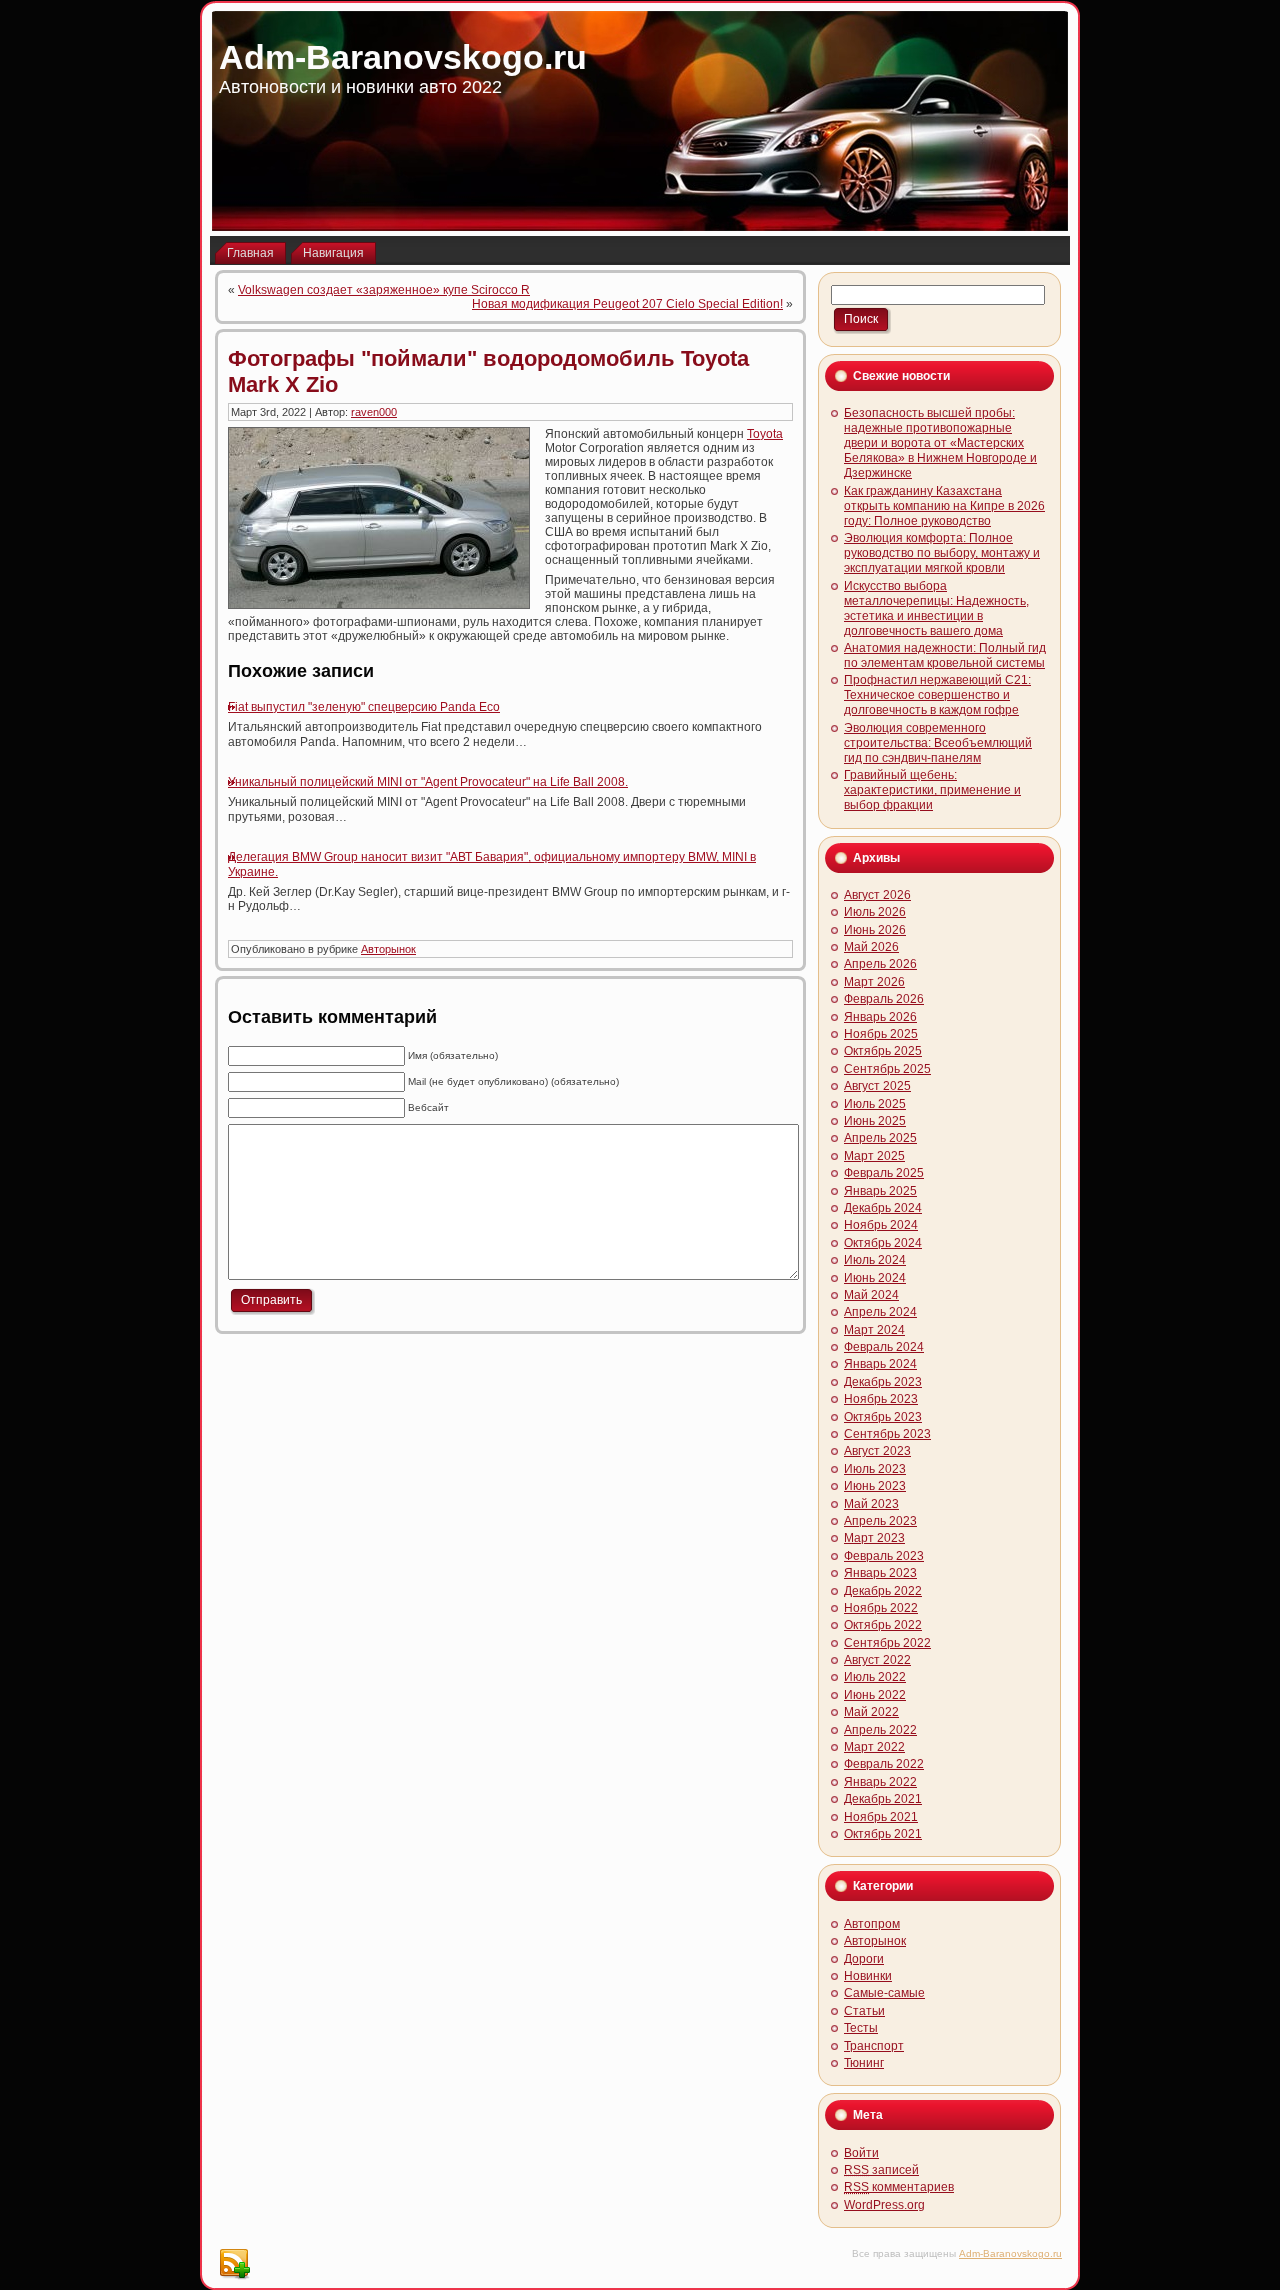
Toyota (765, 434)
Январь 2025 (880, 1191)
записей (881, 2170)
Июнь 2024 (875, 1278)
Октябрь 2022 (883, 1625)
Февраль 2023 (884, 1556)
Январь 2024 (880, 1364)
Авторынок (388, 949)
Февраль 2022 (884, 1764)
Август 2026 (877, 895)
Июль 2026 (875, 912)
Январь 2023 (880, 1573)
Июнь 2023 (875, 1486)
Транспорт (874, 2046)
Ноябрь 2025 (881, 1034)
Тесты (861, 2028)
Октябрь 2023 (883, 1417)
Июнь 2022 (875, 1695)
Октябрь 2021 (883, 1834)
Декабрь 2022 (883, 1591)
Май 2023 (871, 1504)
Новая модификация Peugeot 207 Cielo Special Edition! (627, 304)
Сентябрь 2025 (887, 1069)
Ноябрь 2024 (881, 1225)
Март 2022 (874, 1747)
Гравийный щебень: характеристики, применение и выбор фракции (932, 790)
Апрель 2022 (880, 1730)
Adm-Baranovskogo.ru (403, 57)
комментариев (899, 2187)
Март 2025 (874, 1156)
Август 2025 (877, 1086)
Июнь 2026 (875, 930)
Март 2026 (874, 982)
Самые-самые (884, 1993)
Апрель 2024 (880, 1312)
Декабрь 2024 (883, 1208)
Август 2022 (877, 1660)
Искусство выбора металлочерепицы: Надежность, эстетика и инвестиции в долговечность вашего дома (936, 608)
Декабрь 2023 (883, 1382)
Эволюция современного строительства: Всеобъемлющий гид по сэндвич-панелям (938, 743)
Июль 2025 (875, 1104)
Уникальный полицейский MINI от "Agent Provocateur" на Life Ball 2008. (428, 782)
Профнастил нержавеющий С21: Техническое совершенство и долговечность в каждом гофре (937, 695)
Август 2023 (877, 1451)
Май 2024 (871, 1295)
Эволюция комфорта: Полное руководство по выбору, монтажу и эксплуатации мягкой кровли (942, 553)
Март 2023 (874, 1538)
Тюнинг (864, 2063)
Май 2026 (871, 947)
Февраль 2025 (884, 1173)
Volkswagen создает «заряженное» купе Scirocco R (384, 290)
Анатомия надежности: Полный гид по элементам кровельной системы (945, 655)
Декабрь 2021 (883, 1799)
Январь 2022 (880, 1782)
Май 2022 (871, 1712)
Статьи (864, 2011)
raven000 (374, 412)
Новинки (868, 1976)
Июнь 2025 (875, 1121)
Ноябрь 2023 (881, 1399)
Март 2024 (874, 1330)
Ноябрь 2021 (881, 1817)
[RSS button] (234, 2264)
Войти (861, 2153)
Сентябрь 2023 (887, 1434)
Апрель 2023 (880, 1521)
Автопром (872, 1924)
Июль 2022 (875, 1677)
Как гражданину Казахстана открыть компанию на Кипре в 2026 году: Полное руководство (944, 506)
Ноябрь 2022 (881, 1608)
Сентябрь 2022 (887, 1643)
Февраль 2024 (884, 1347)
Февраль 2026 (884, 999)
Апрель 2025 (880, 1138)
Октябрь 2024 (883, 1243)
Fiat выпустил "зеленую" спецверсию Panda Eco (364, 707)
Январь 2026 (880, 1017)
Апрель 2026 (880, 964)
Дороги (864, 1959)
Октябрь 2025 (883, 1051)
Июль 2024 (875, 1260)
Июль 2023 (875, 1469)
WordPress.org (884, 2205)
